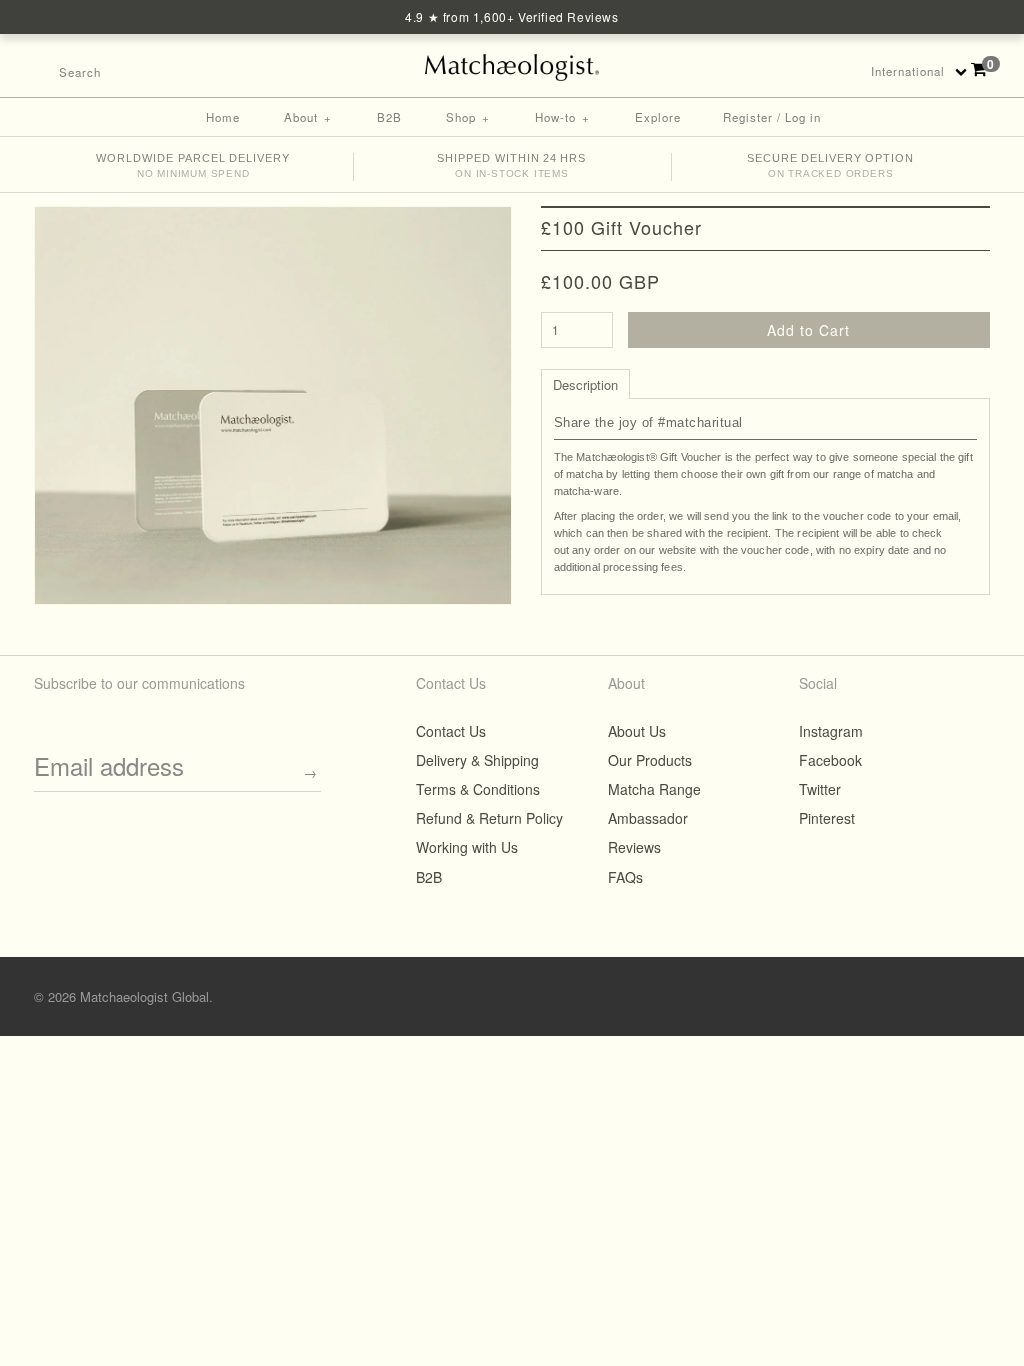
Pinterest (794, 71)
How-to (562, 117)
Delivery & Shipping (477, 760)
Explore (658, 117)
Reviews (634, 847)
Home (223, 117)
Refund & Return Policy (489, 818)
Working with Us (467, 847)
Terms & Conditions (478, 789)
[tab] (585, 383)
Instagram (820, 71)
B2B (389, 117)
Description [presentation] (585, 384)
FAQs (625, 877)
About (308, 117)
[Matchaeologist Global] (512, 63)
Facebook (742, 71)
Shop (468, 117)
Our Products (650, 760)
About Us (637, 731)
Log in (803, 117)
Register (748, 117)
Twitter (768, 71)
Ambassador (648, 818)
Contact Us (451, 731)
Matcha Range (654, 789)
